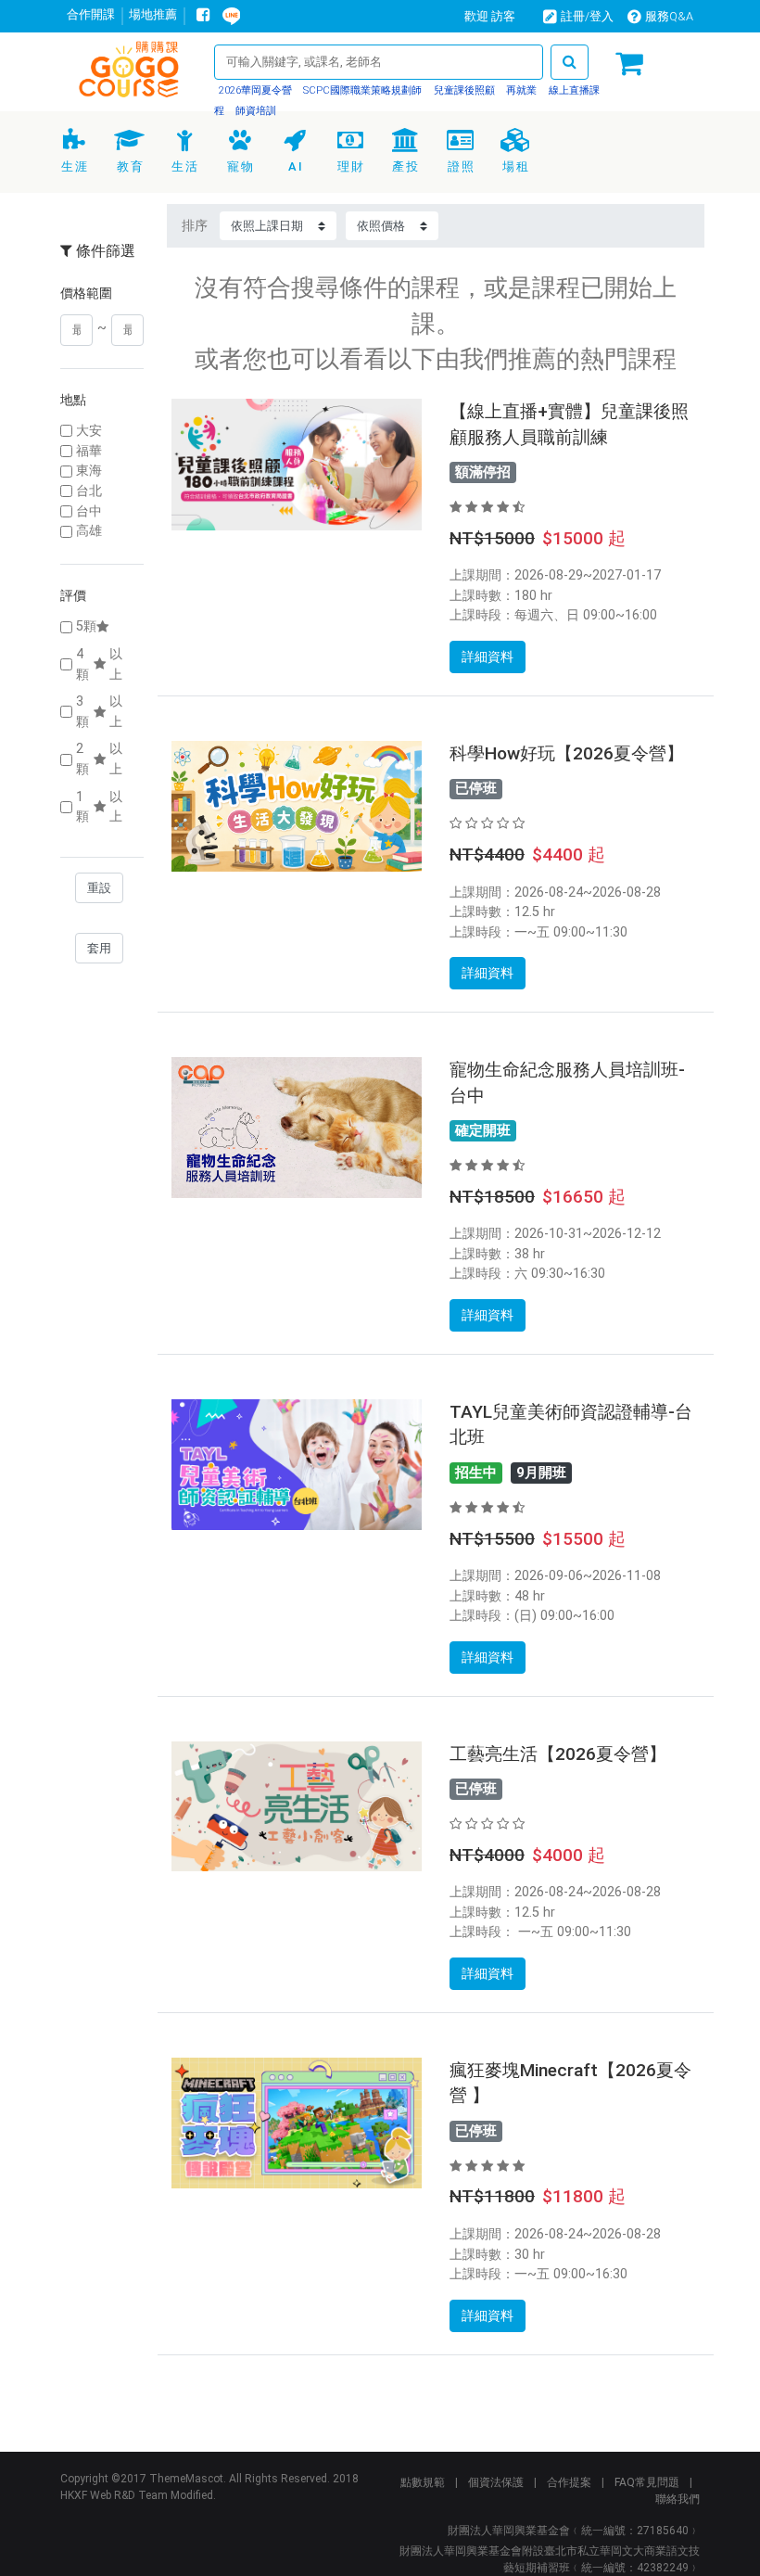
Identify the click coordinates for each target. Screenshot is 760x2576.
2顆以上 (99, 759)
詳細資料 (488, 657)
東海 (89, 471)
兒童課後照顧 (463, 90)
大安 (89, 431)
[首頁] (130, 73)
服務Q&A (669, 16)
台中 (89, 511)
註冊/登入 (587, 16)
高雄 (89, 531)
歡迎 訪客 (490, 16)
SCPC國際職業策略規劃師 (361, 90)
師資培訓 (254, 111)
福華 (89, 451)
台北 (89, 491)
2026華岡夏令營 (255, 90)
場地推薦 (153, 14)
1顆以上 (99, 807)
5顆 (86, 626)
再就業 (520, 90)
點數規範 (423, 2482)
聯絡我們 (678, 2499)
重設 (99, 888)
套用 (99, 948)
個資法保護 (496, 2482)
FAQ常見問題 (647, 2482)
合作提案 (569, 2482)
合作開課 (91, 14)
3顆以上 (99, 712)
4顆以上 (99, 664)
